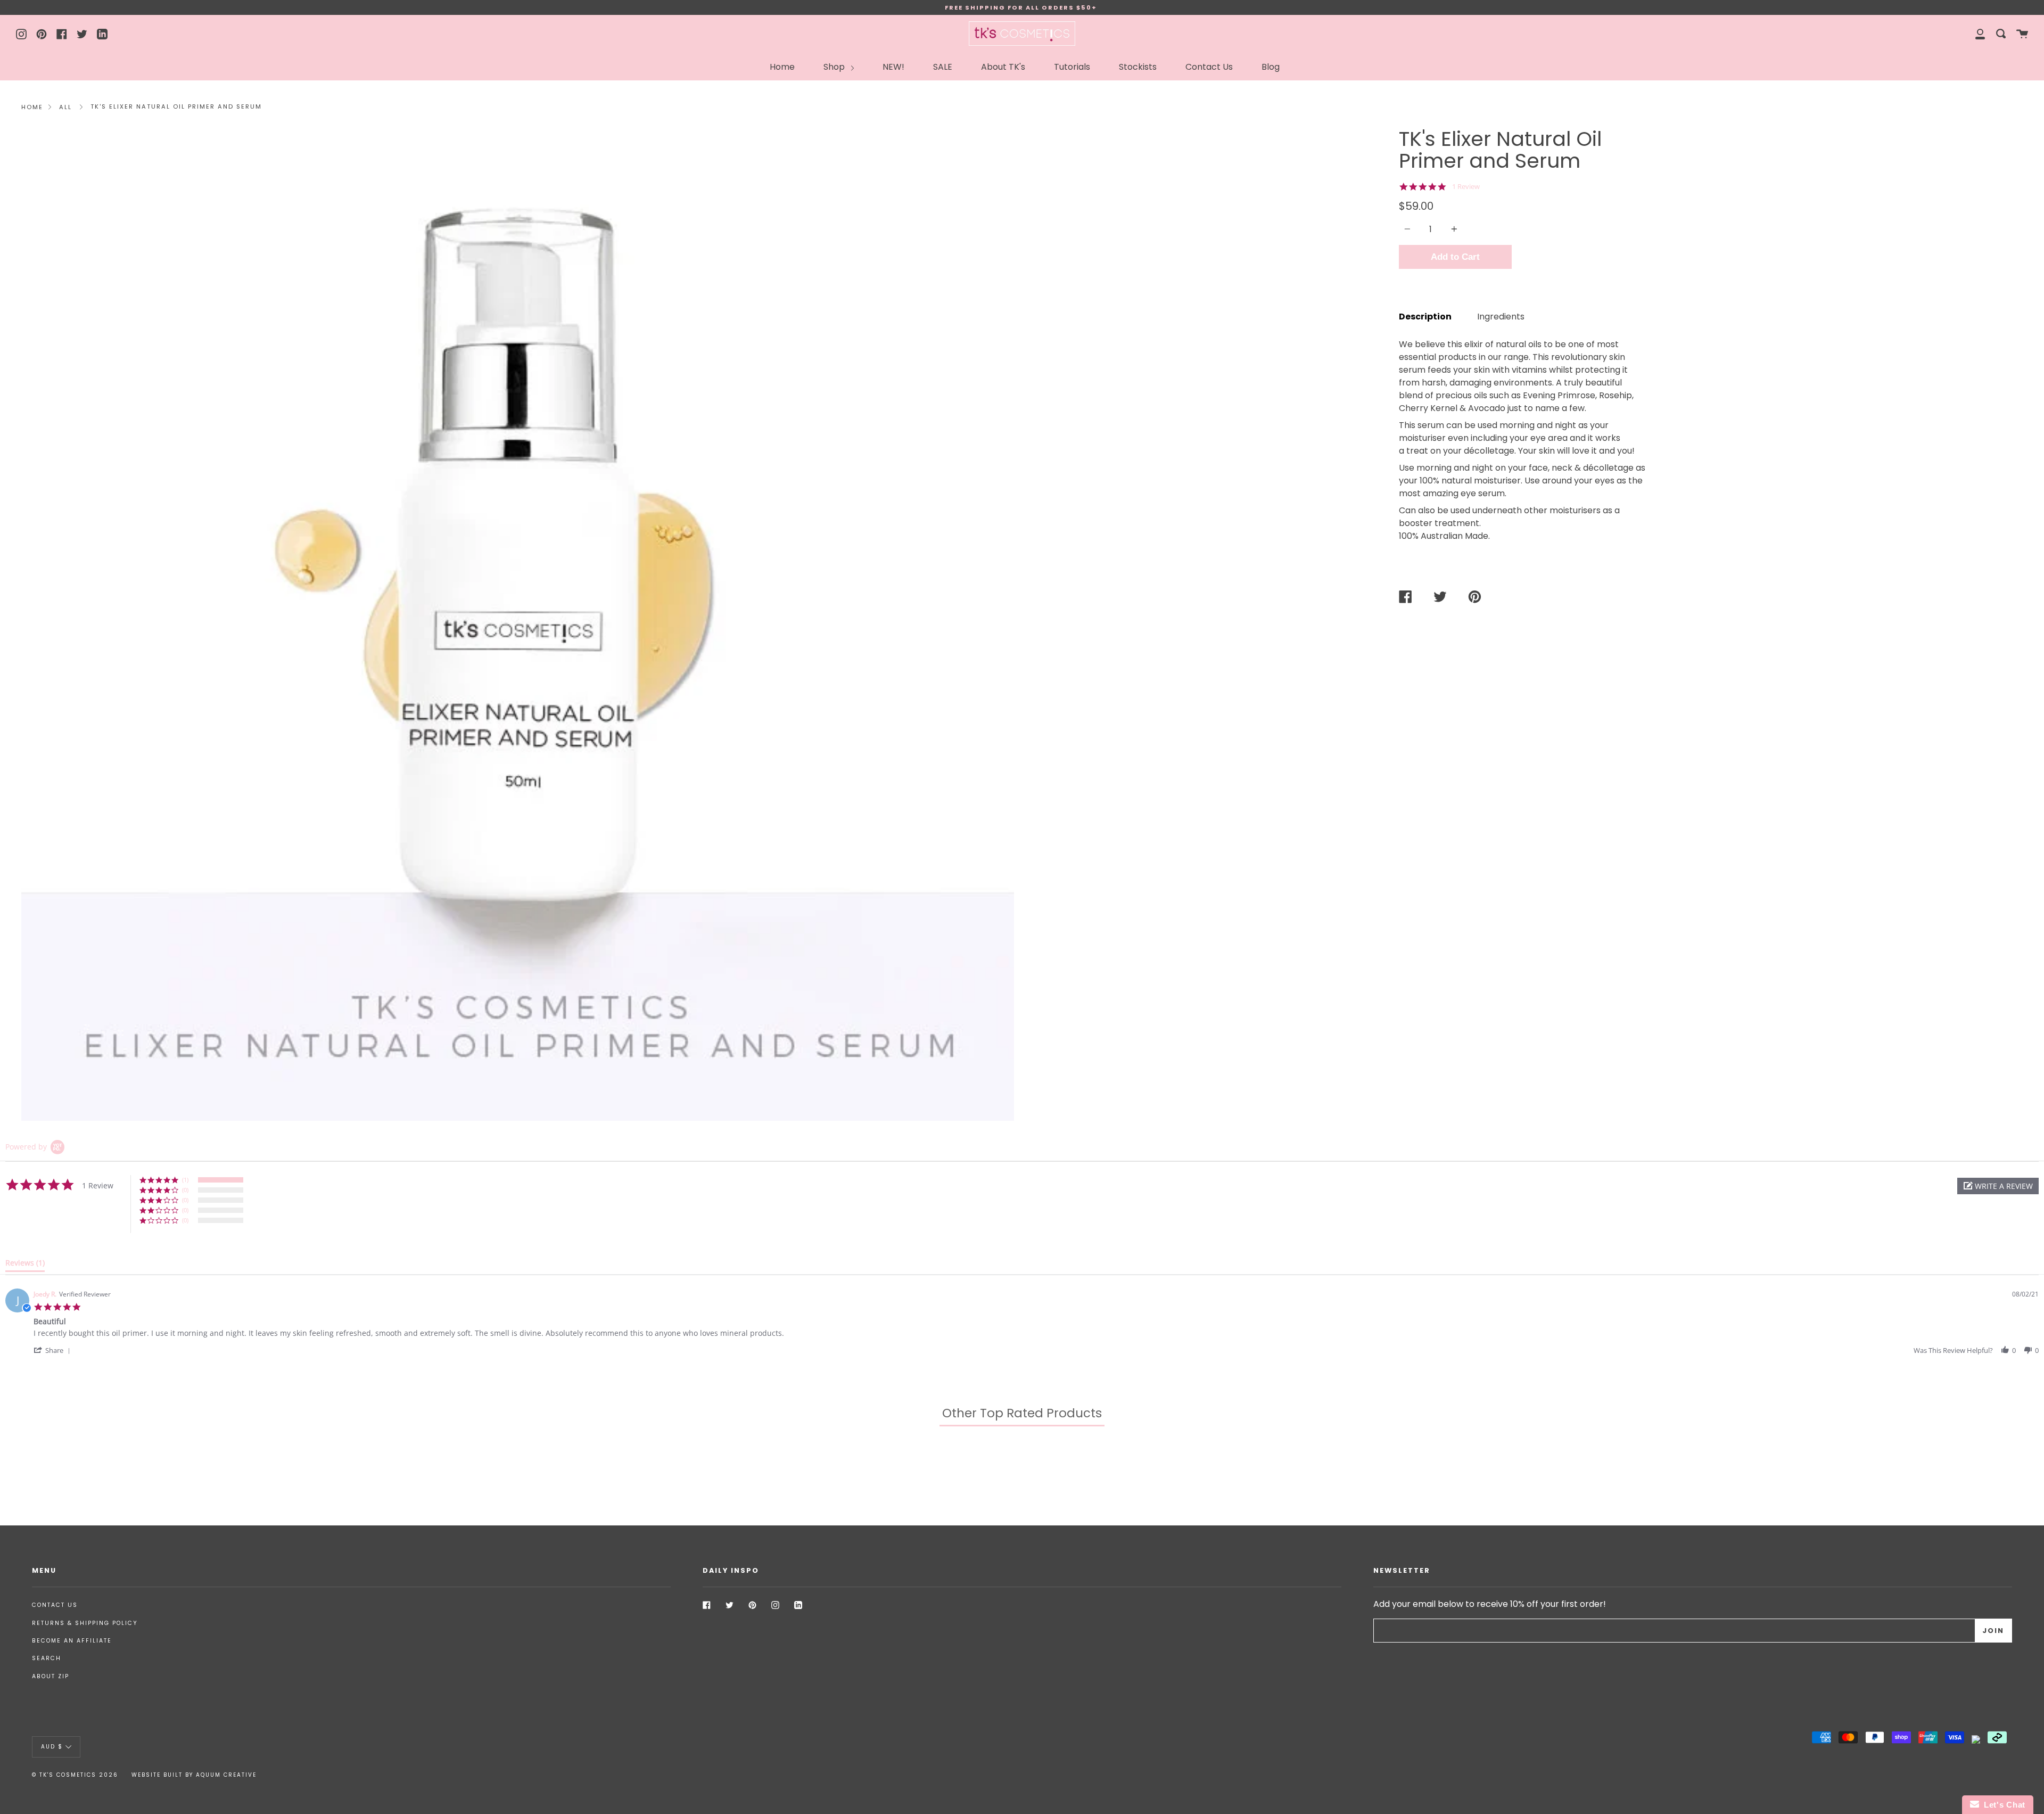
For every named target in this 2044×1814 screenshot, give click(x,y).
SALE (943, 67)
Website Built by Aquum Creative (194, 1775)
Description (1425, 317)
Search (47, 1658)
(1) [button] (185, 1180)
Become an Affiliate (72, 1641)
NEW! (893, 67)
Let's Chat (2002, 1805)
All (65, 107)
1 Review (1466, 187)
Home (782, 67)
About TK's (1003, 67)
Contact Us (1209, 67)
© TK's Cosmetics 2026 (75, 1775)
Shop (835, 67)
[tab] (25, 1265)
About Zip (51, 1676)
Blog (1271, 67)
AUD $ (52, 1747)
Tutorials (1072, 67)
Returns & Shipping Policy (85, 1623)
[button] (1998, 1186)
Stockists (1138, 67)
